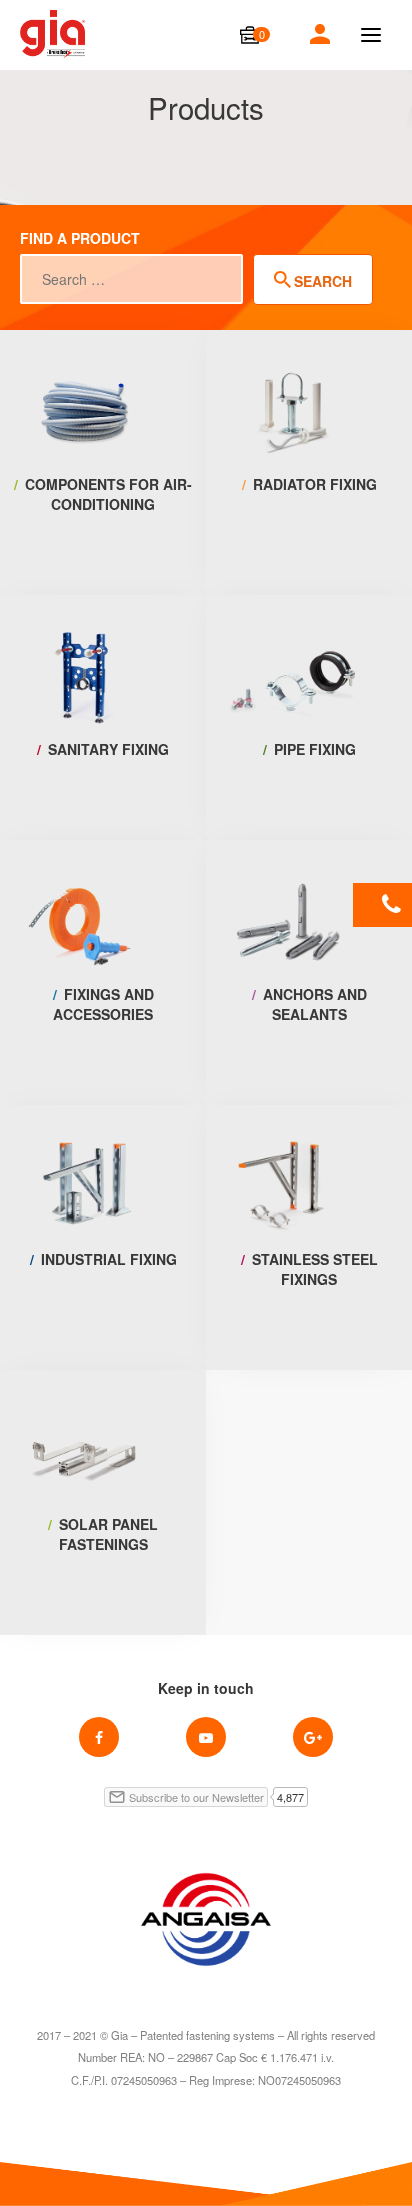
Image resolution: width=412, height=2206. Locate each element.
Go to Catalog (103, 547)
